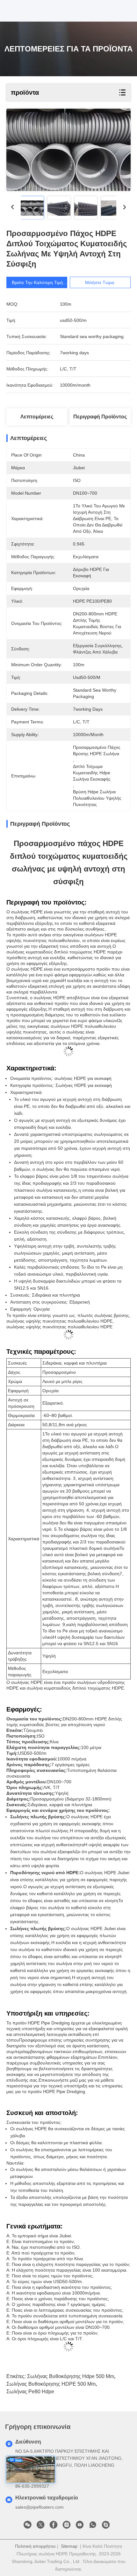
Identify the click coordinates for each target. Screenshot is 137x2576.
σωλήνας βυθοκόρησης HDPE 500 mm (51, 2384)
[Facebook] (54, 2526)
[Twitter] (40, 2526)
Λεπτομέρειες (37, 417)
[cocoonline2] (106, 2526)
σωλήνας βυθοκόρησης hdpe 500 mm (71, 2376)
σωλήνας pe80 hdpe (30, 2392)
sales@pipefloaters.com (40, 2507)
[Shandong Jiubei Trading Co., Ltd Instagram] (67, 2526)
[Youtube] (80, 2526)
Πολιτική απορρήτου (35, 2546)
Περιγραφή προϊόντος (100, 417)
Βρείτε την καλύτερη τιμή (37, 282)
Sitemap (69, 2546)
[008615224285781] (93, 2526)
